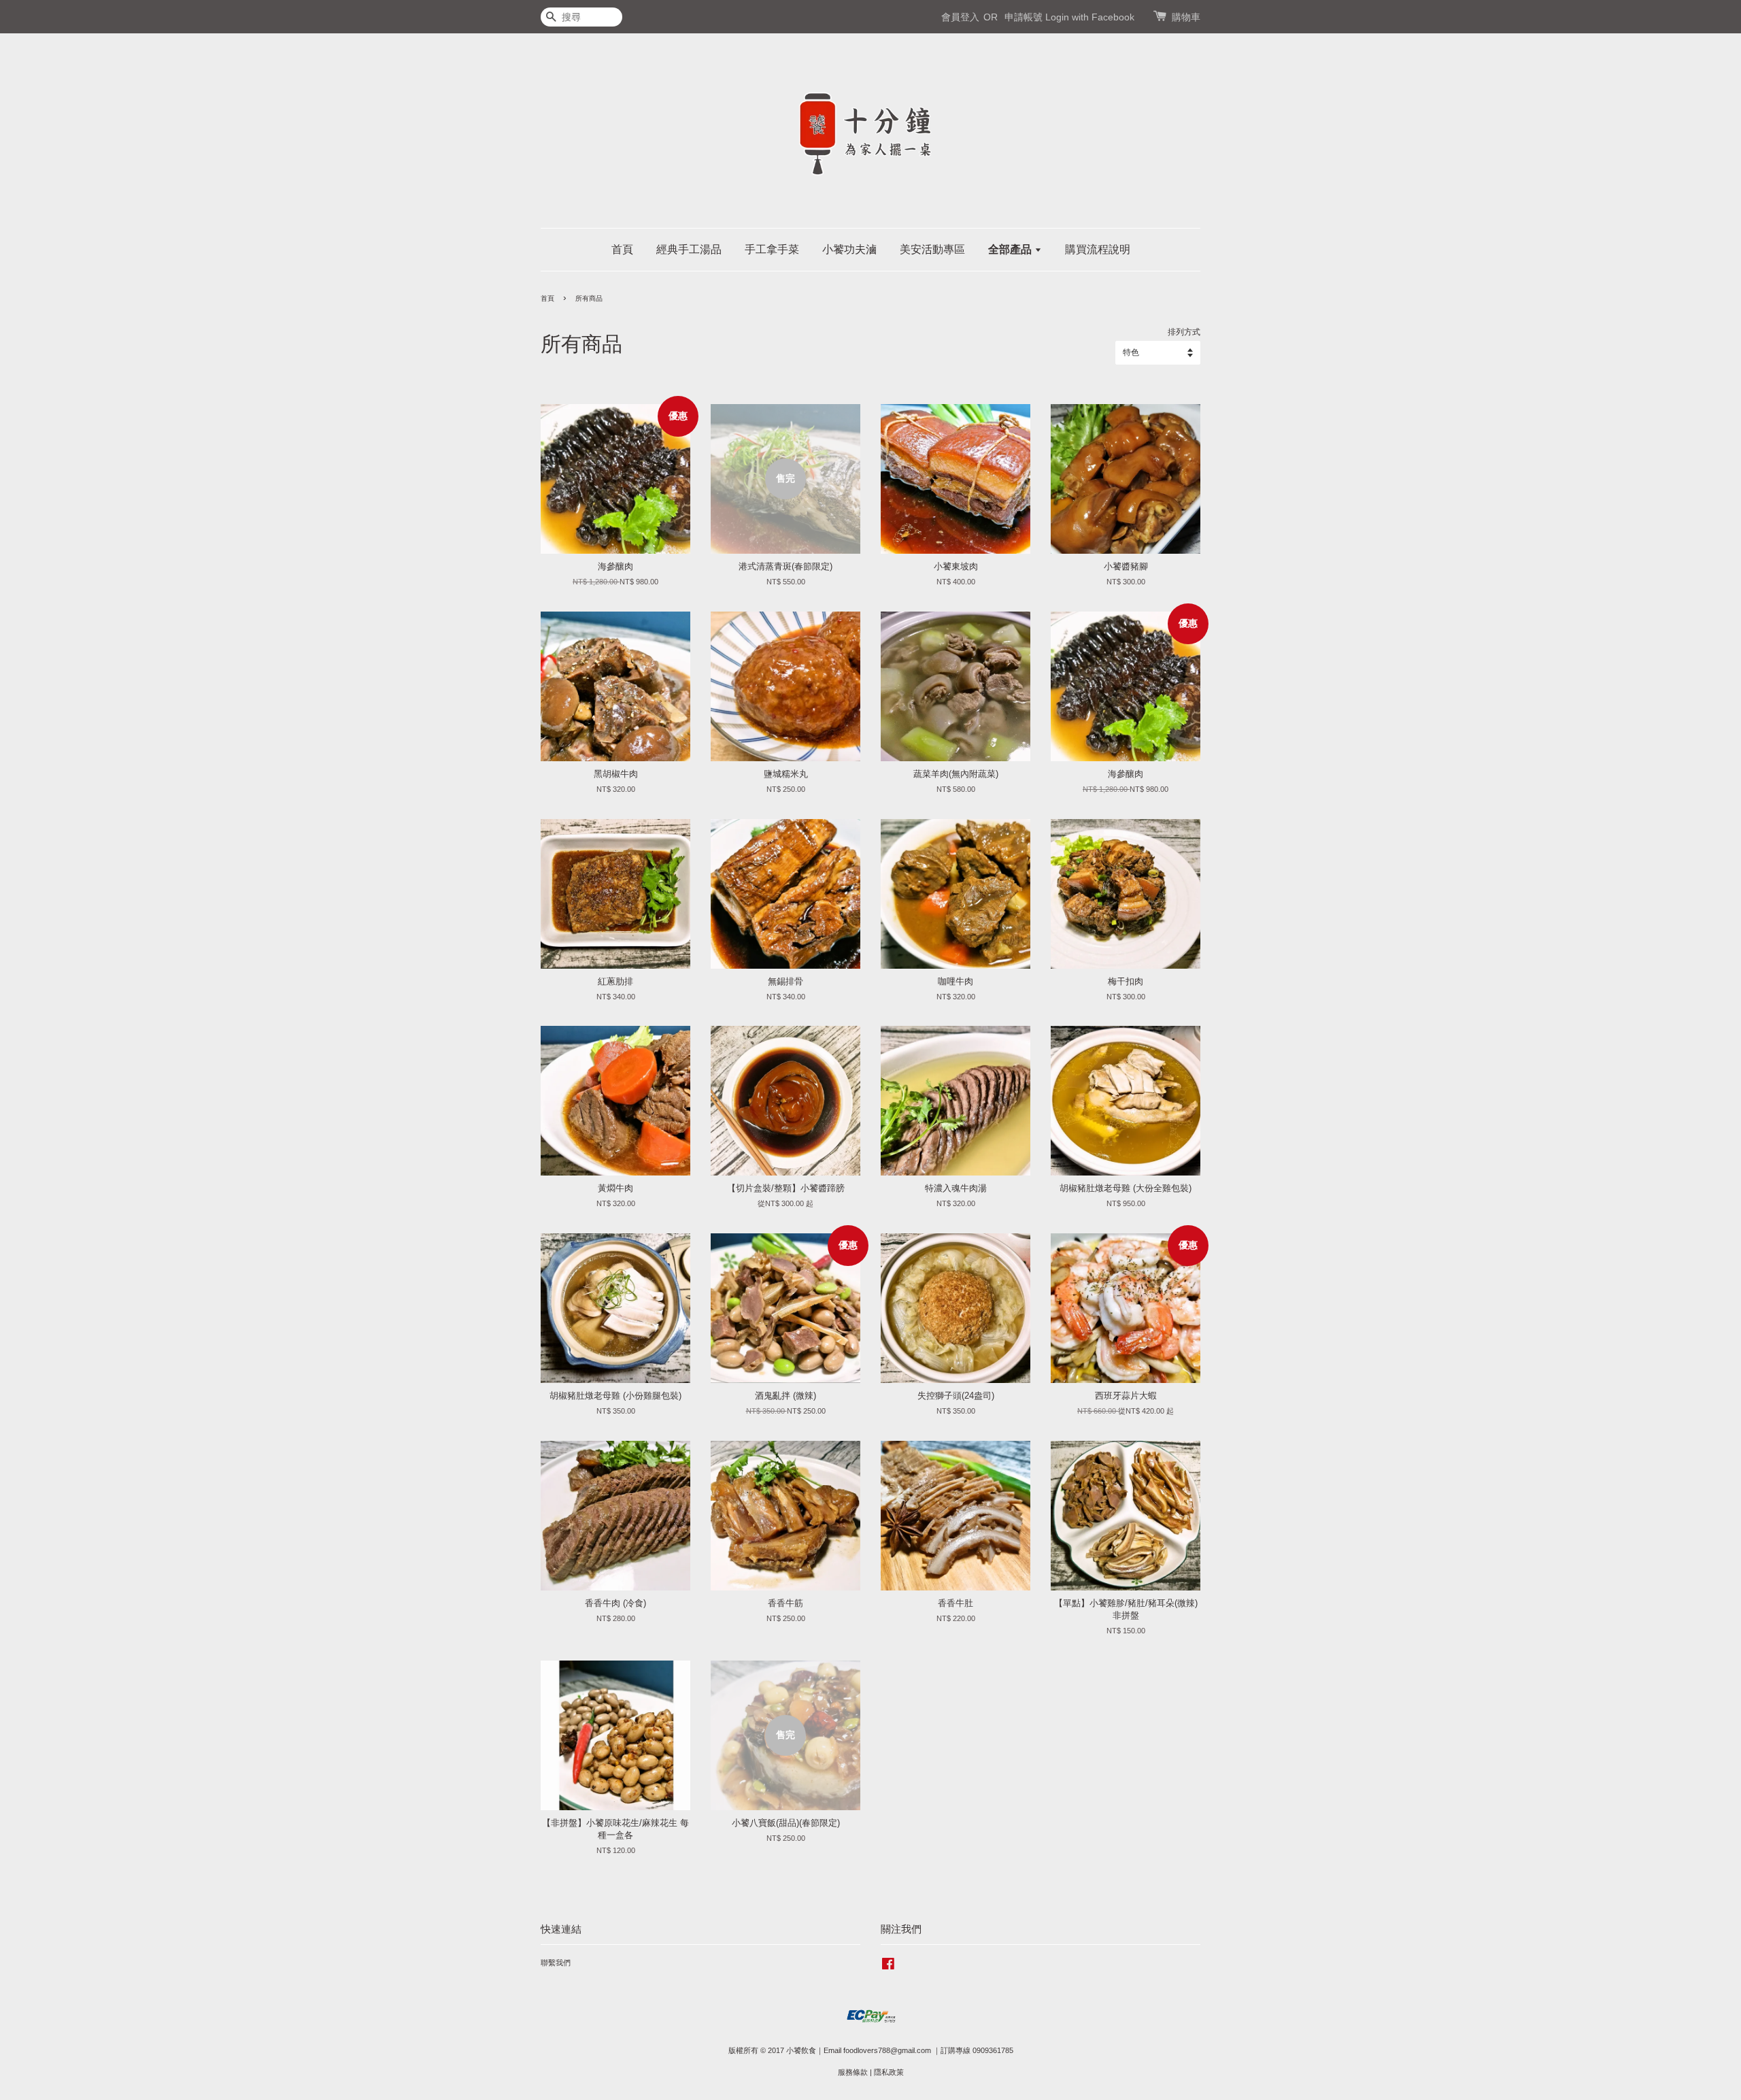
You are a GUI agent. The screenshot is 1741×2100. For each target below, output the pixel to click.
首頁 (622, 249)
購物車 (1186, 17)
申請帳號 (1024, 17)
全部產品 (1011, 249)
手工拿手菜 (772, 249)
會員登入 (960, 17)
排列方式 (1184, 332)
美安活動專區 (932, 249)
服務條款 (853, 2072)
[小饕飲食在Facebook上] (888, 1967)
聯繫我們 (556, 1963)
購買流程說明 (1098, 249)
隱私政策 (889, 2072)
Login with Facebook (1090, 17)
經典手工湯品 (689, 249)
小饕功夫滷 (849, 249)
